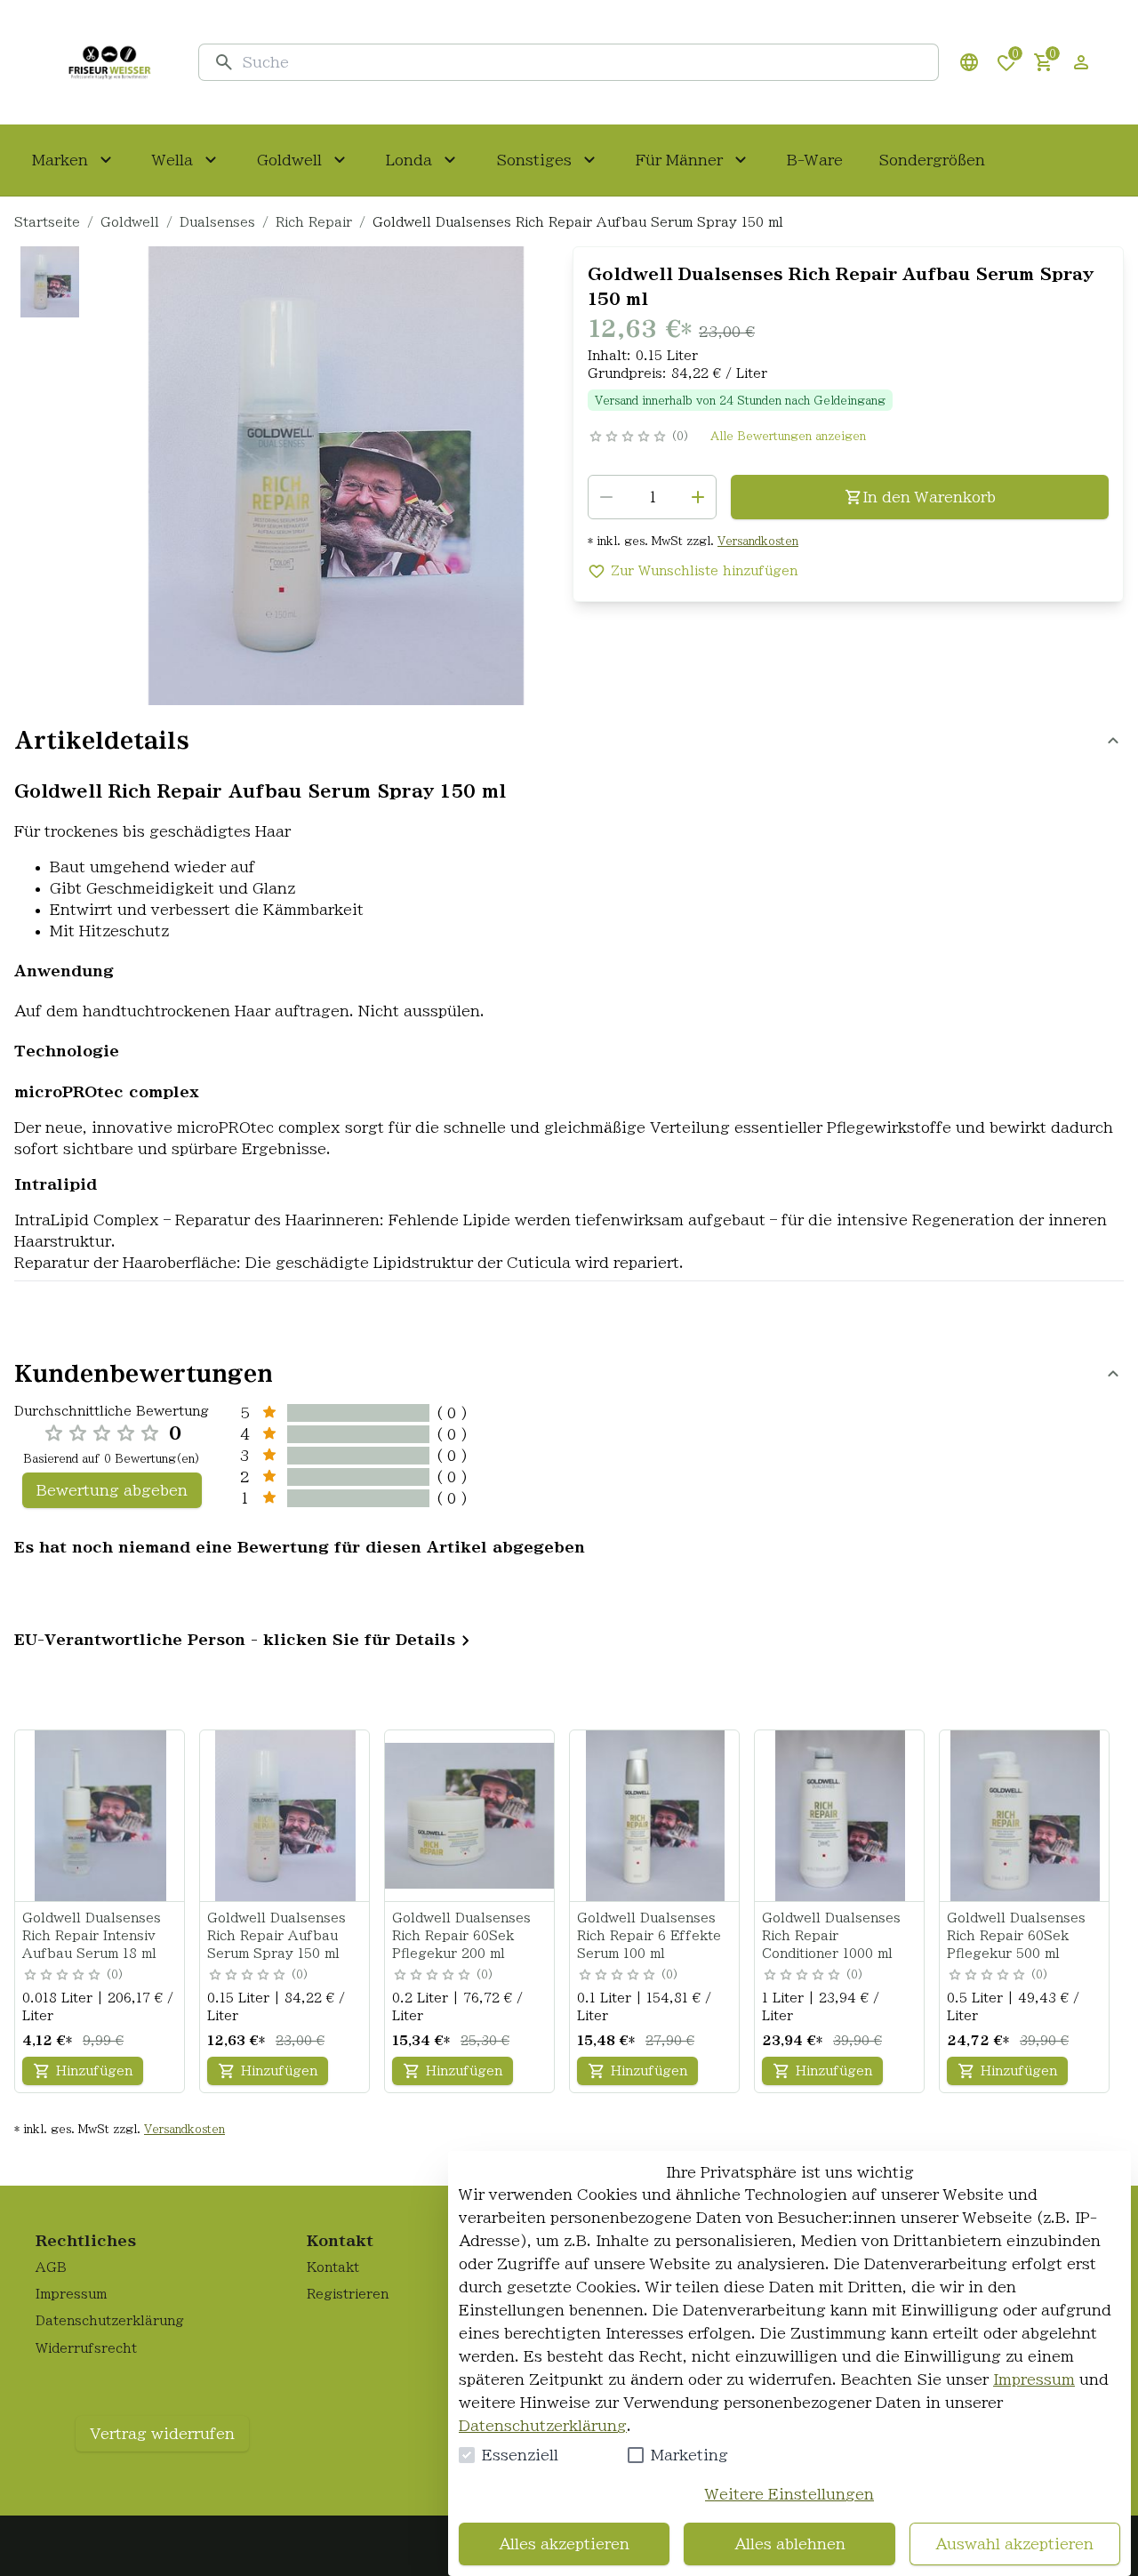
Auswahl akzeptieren (1014, 2544)
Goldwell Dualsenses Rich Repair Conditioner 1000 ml (831, 1936)
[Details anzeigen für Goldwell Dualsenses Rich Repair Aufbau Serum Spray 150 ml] (285, 1816)
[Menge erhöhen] (698, 497)
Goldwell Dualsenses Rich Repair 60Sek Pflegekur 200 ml (461, 1936)
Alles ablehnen (790, 2544)
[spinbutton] (652, 497)
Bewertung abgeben (112, 1490)
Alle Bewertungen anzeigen (788, 436)
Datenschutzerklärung (543, 2426)
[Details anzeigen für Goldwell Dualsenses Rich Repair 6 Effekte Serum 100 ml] (655, 1816)
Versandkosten (758, 541)
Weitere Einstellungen (789, 2494)
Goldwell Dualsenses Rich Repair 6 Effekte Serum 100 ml (649, 1936)
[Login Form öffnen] (1081, 62)
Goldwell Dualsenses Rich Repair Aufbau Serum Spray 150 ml (276, 1936)
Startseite (47, 222)
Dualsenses (217, 222)
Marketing (689, 2455)
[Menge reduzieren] (606, 497)
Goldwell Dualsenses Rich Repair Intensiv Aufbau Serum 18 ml (92, 1936)
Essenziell (520, 2455)
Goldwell (130, 222)
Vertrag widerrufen (162, 2434)
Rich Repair (314, 222)
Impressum (1034, 2379)
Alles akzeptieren (564, 2544)
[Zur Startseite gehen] (109, 62)
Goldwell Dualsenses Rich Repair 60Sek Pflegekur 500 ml (1016, 1936)
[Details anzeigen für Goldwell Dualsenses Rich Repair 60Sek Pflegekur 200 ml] (470, 1816)
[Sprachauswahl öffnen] (969, 62)
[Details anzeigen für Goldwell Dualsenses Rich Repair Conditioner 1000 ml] (840, 1816)
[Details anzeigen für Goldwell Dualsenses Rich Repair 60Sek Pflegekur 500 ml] (1025, 1816)
